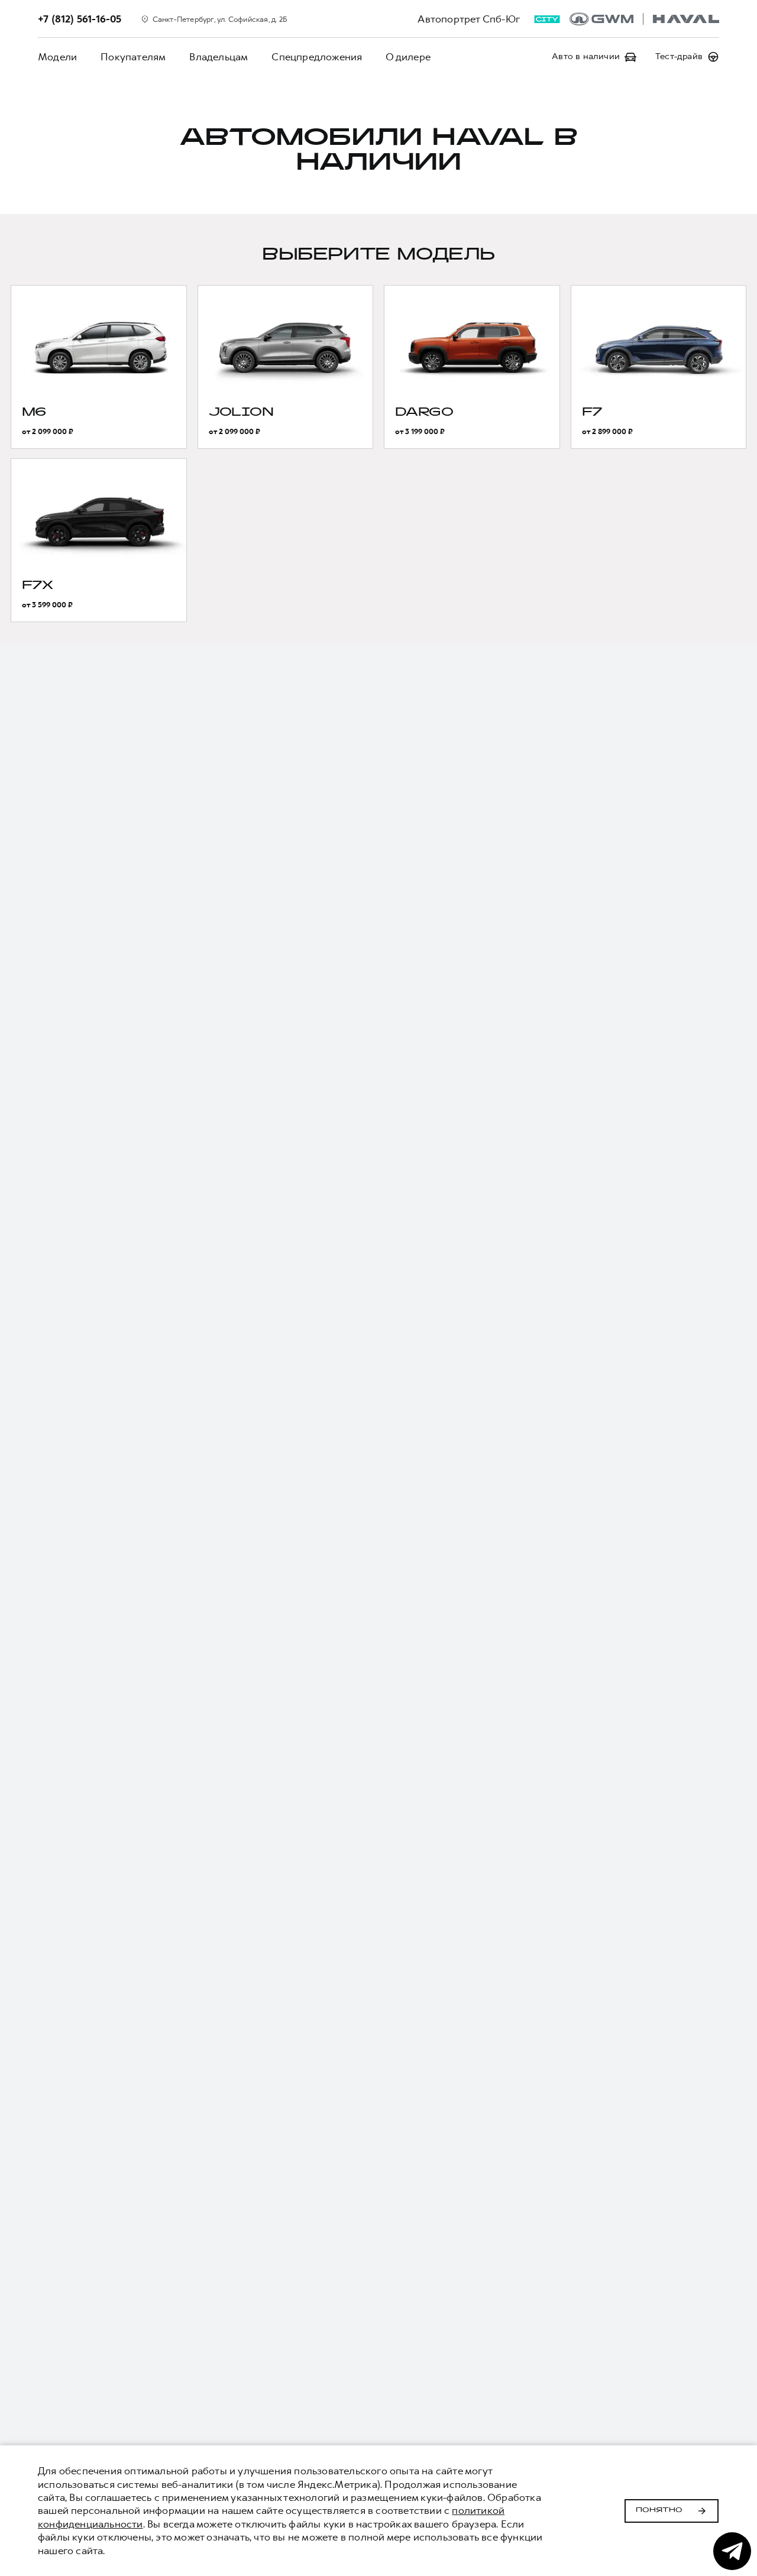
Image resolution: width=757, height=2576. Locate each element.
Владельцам (219, 57)
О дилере (408, 57)
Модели (57, 57)
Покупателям (133, 57)
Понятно (659, 2510)
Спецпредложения (317, 57)
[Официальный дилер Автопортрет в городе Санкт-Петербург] (644, 19)
